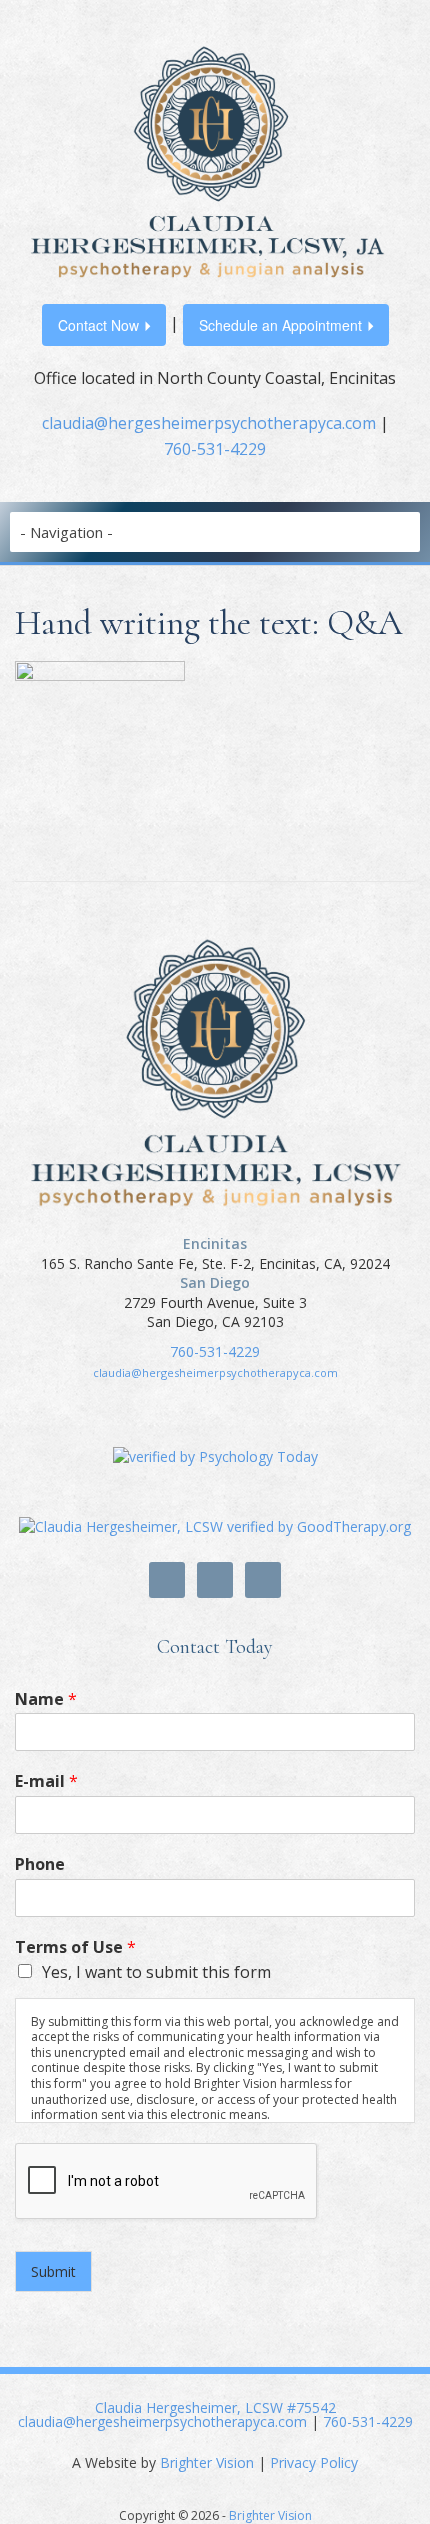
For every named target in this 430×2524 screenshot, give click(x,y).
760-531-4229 (215, 449)
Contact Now (98, 325)
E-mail (46, 1781)
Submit (53, 2271)
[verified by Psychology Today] (215, 1454)
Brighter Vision (207, 2462)
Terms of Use (75, 1947)
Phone (40, 1864)
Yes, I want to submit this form (156, 1972)
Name (46, 1699)
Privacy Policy (314, 2462)
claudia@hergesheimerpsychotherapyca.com (209, 423)
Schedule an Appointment (280, 325)
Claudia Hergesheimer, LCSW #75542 (215, 2407)
